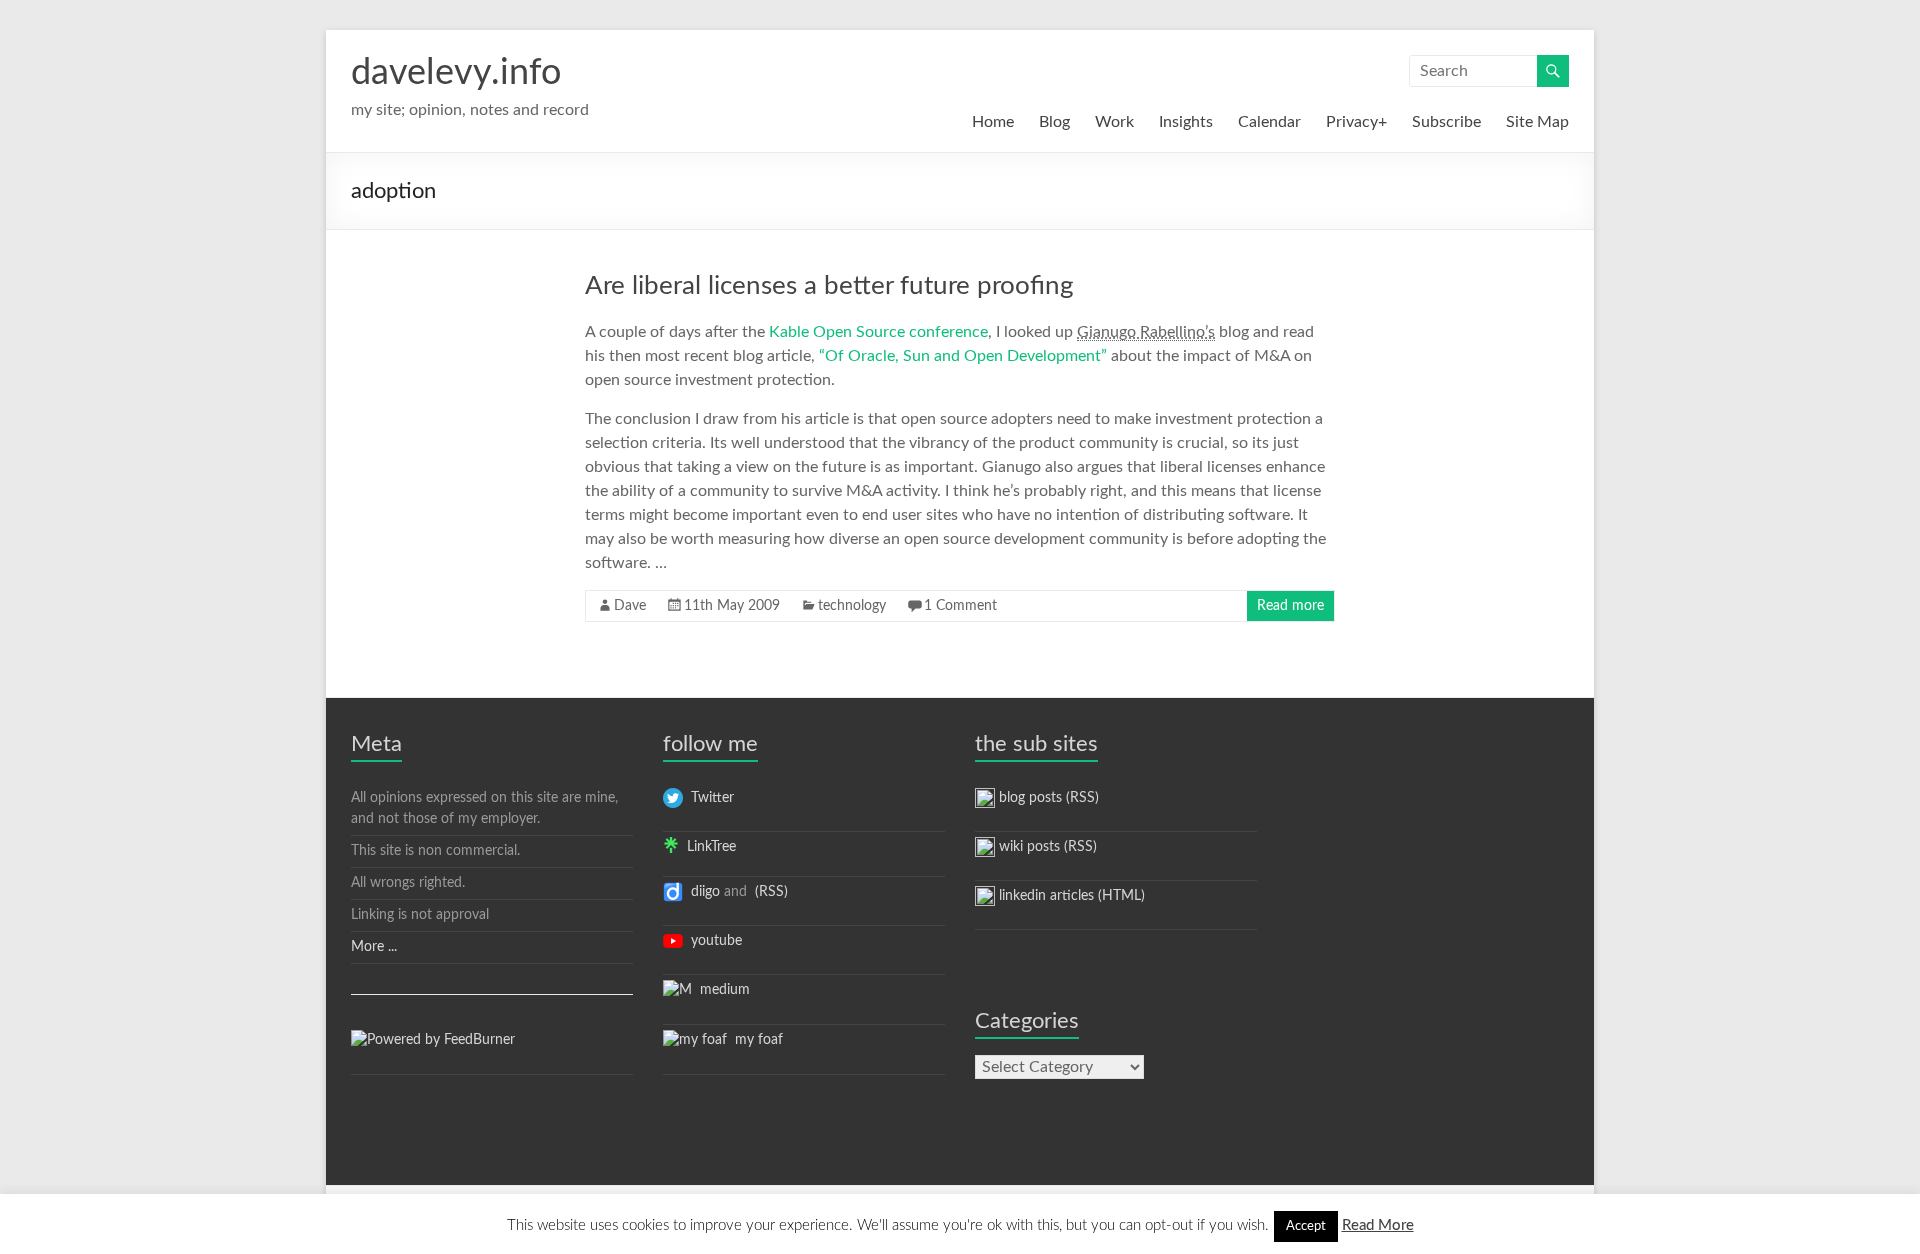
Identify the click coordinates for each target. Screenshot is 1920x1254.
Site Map (1537, 122)
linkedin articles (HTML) (1070, 896)
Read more (1290, 606)
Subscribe (1446, 122)
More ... (374, 947)
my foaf (755, 1040)
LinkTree (707, 847)
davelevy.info (456, 73)
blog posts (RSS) (1047, 798)
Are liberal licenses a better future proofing (829, 286)
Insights (1186, 122)
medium (721, 990)
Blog (1054, 122)
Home (993, 122)
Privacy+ (1356, 122)
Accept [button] (1306, 1226)
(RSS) (769, 892)
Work (1114, 122)
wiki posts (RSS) (1046, 847)
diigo (701, 892)
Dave (630, 606)
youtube (712, 941)
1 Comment (960, 606)
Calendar (1269, 122)
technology (852, 606)
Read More (1378, 1225)
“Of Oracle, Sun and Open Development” (963, 356)
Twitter (708, 798)
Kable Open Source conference (878, 332)
